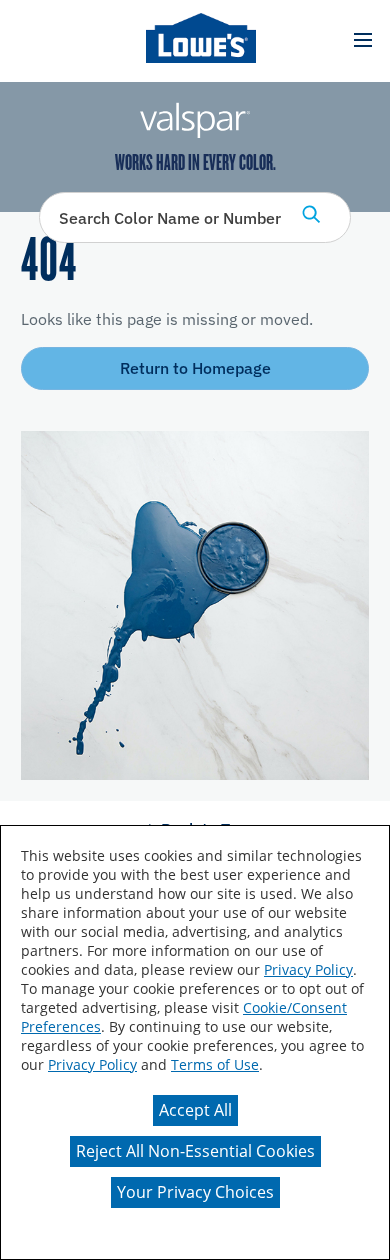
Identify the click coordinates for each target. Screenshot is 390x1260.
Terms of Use (215, 1064)
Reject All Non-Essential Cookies (195, 1151)
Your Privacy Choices (195, 1192)
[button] (362, 40)
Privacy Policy (308, 969)
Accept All (195, 1110)
